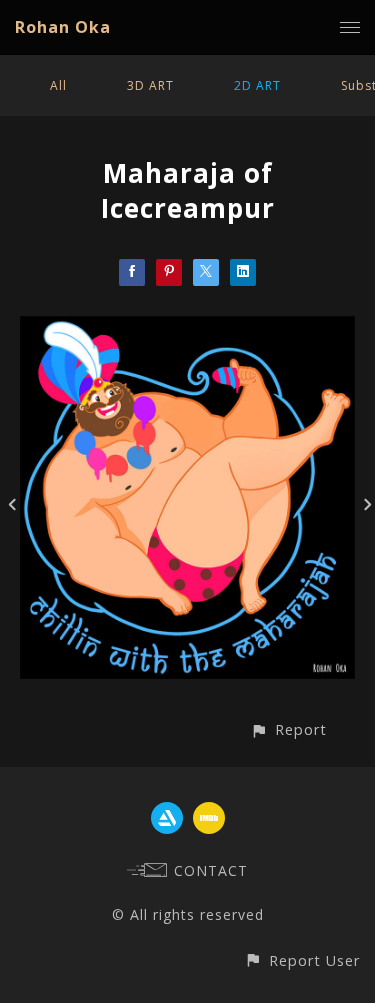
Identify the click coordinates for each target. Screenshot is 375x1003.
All (58, 85)
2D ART (257, 85)
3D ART (150, 85)
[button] (288, 729)
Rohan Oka (63, 27)
